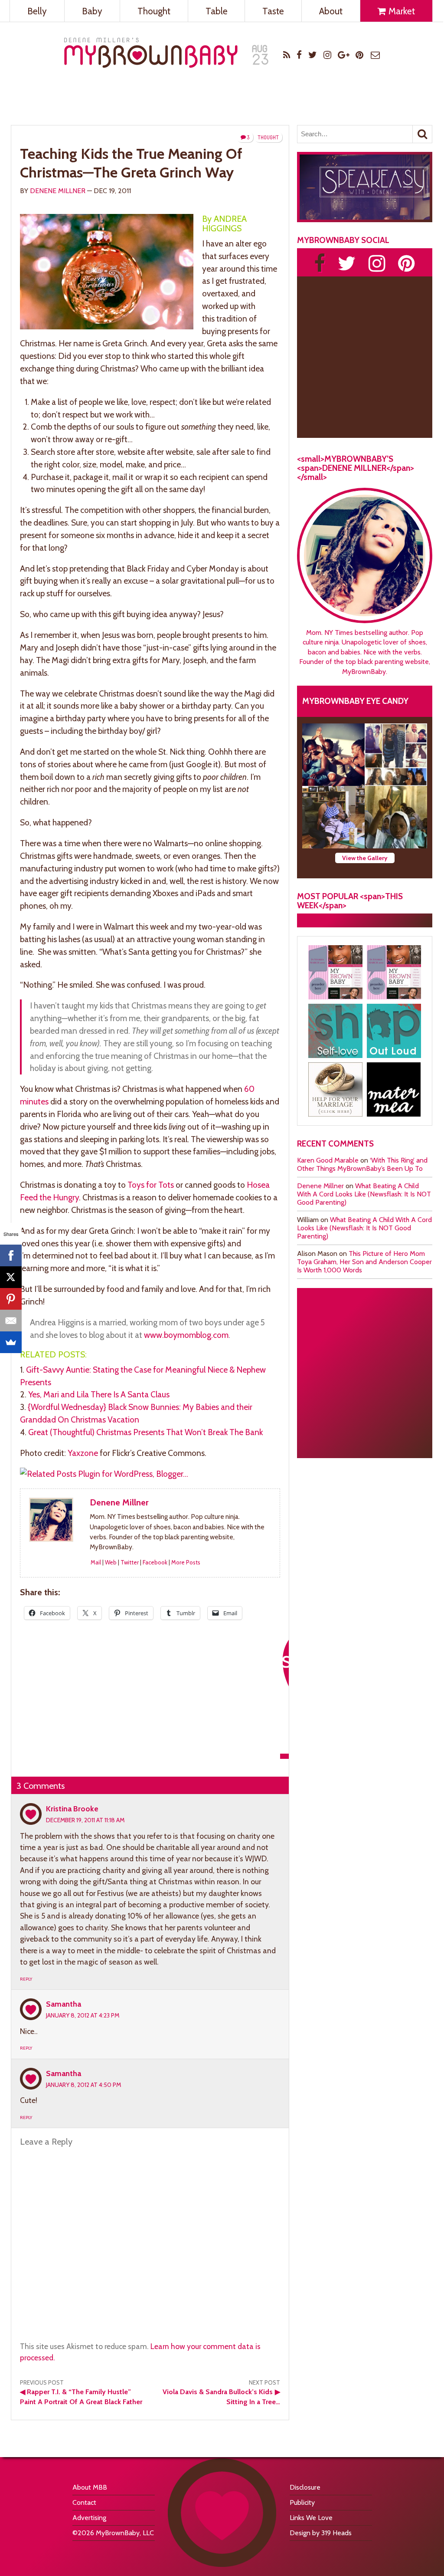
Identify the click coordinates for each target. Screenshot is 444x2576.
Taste (273, 11)
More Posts (186, 1562)
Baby (92, 11)
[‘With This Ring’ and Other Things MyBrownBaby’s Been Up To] (396, 755)
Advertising (89, 2518)
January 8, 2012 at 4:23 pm (83, 2015)
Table (217, 11)
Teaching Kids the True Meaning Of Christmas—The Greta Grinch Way (131, 163)
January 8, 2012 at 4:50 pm (83, 2085)
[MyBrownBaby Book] (335, 972)
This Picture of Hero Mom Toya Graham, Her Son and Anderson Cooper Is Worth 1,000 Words (364, 1262)
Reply (26, 1979)
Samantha (64, 2004)
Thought (154, 11)
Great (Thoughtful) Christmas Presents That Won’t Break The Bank (145, 1432)
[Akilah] (335, 1031)
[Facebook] (11, 1255)
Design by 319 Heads (321, 2533)
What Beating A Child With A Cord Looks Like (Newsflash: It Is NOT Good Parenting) (364, 1194)
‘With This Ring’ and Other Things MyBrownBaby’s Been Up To (362, 1164)
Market (401, 11)
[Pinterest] (11, 1299)
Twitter (130, 1562)
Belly (37, 11)
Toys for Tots (151, 1185)
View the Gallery (365, 858)
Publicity (302, 2502)
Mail (96, 1562)
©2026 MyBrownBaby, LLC (113, 2533)
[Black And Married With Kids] (335, 1089)
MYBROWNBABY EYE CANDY (355, 701)
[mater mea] (394, 1089)
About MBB (90, 2487)
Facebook (155, 1562)
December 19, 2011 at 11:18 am (85, 1820)
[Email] (11, 1321)
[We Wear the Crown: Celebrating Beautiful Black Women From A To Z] (333, 755)
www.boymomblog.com (186, 1335)
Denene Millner (58, 191)
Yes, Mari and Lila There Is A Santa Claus (99, 1394)
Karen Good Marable (328, 1160)
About (331, 11)
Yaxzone (83, 1453)
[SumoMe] (11, 1342)
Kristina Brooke (72, 1809)
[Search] (422, 134)
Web (111, 1562)
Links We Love (311, 2518)
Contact (84, 2502)
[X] (11, 1277)
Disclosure (305, 2487)
